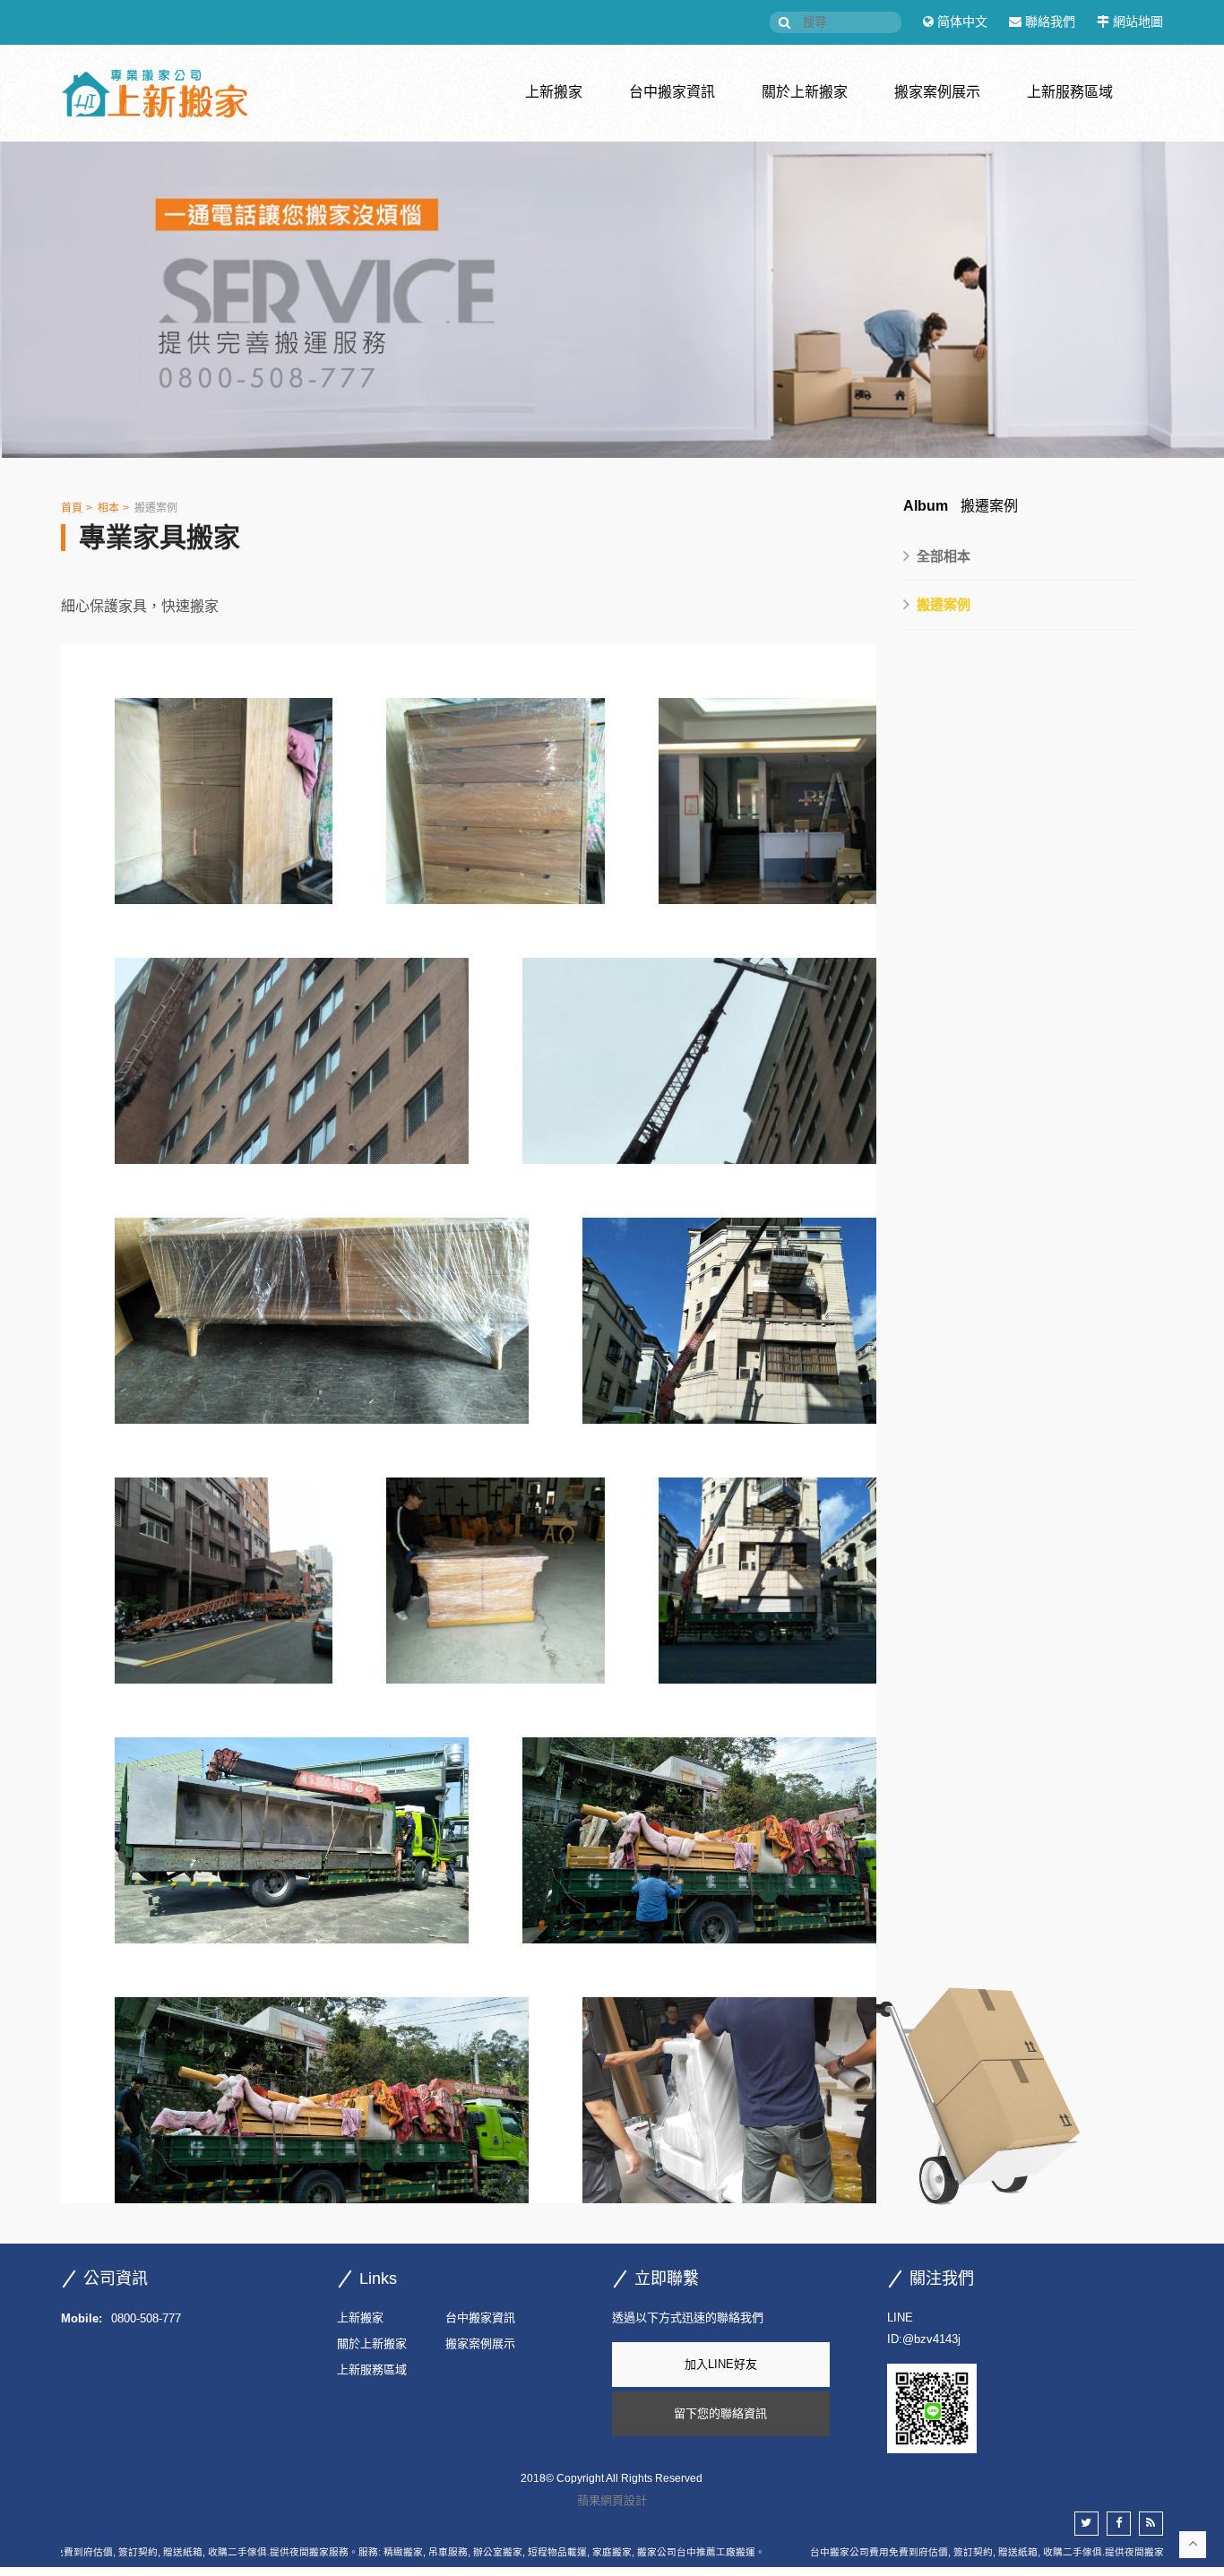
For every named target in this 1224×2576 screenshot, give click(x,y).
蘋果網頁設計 (612, 2500)
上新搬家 (554, 92)
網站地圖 (1138, 22)
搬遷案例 (156, 508)
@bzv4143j (931, 2339)
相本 (108, 508)
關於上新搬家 (805, 92)
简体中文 (962, 22)
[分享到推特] (1086, 2524)
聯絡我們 (1050, 22)
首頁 (72, 508)
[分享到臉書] (1119, 2524)
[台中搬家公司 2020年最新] (612, 298)
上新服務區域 (1070, 92)
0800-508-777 (146, 2318)
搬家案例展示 (937, 92)
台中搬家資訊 (672, 92)
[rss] (1151, 2524)
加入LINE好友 (721, 2364)
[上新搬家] (154, 93)
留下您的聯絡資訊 (720, 2413)
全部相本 (944, 556)
